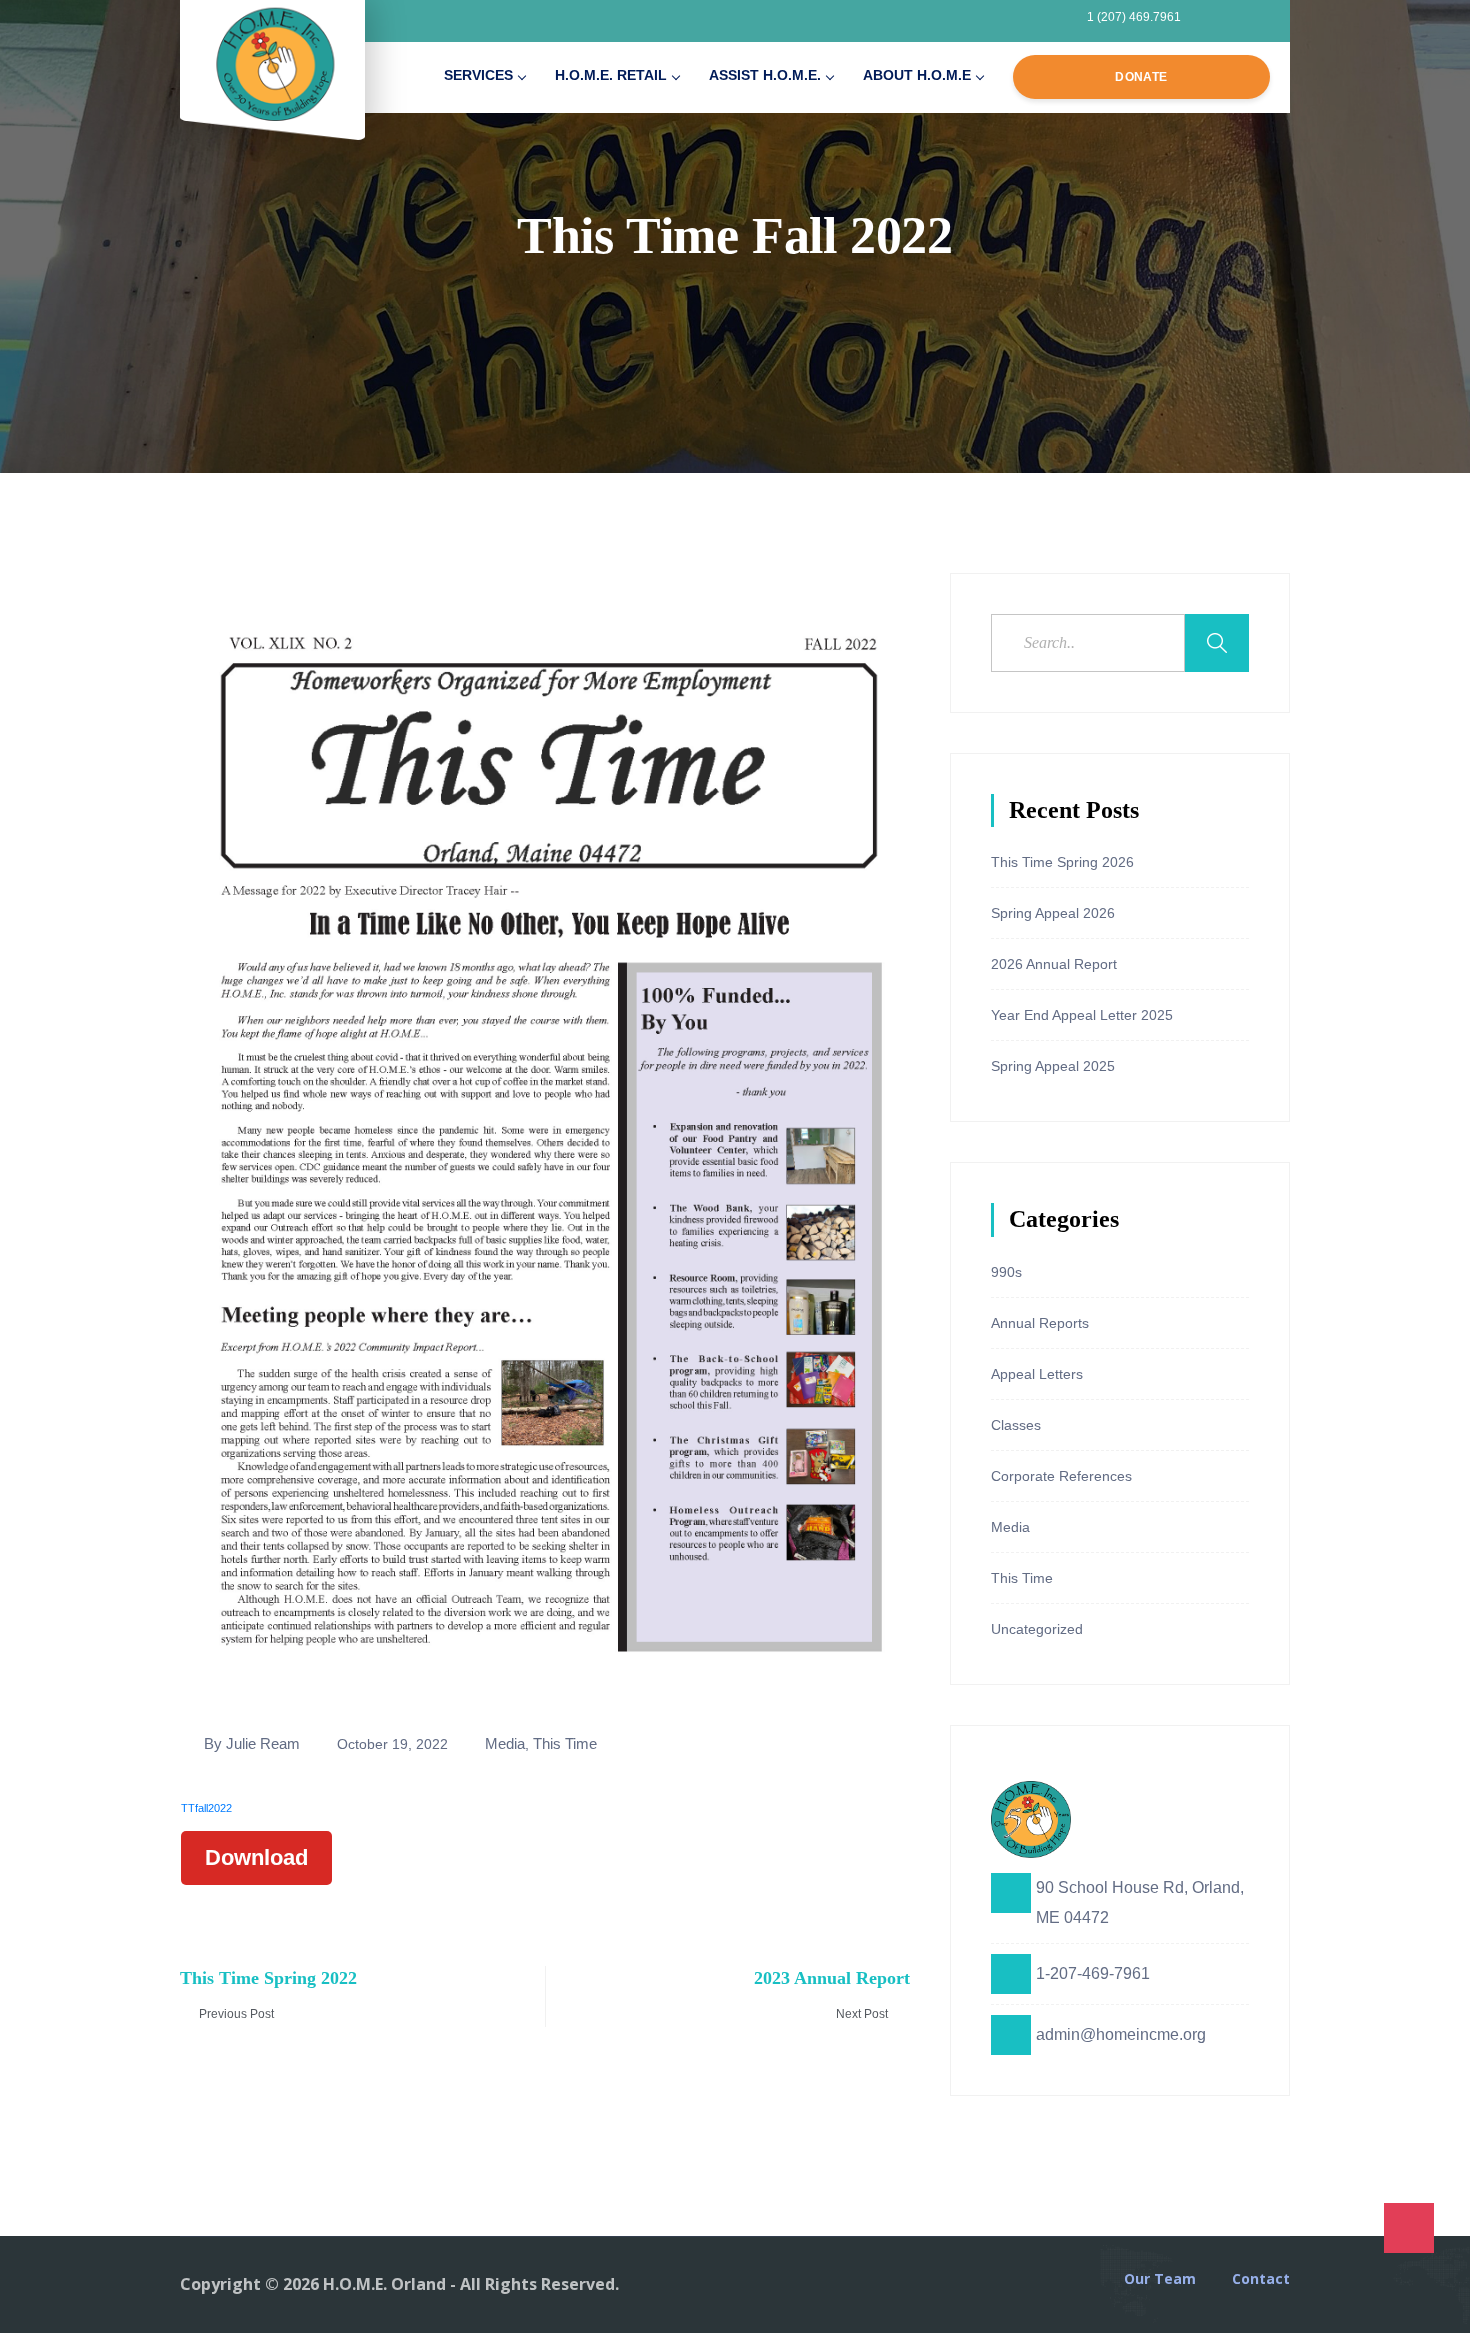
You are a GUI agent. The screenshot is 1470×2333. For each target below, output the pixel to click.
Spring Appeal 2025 (1053, 1066)
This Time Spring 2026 (1062, 862)
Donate (1141, 77)
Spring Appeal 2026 (1053, 913)
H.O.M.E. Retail (611, 75)
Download (256, 1857)
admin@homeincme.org (1121, 2034)
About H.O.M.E (917, 75)
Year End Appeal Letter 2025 (1082, 1015)
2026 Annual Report (1054, 964)
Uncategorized (1037, 1629)
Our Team (1160, 2279)
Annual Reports (1040, 1323)
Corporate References (1061, 1476)
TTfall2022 (206, 1808)
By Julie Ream (252, 1743)
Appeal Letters (1037, 1374)
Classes (1016, 1425)
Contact (1261, 2279)
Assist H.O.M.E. (765, 75)
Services (478, 75)
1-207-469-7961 (1093, 1973)
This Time (565, 1743)
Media (505, 1743)
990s (1006, 1272)
